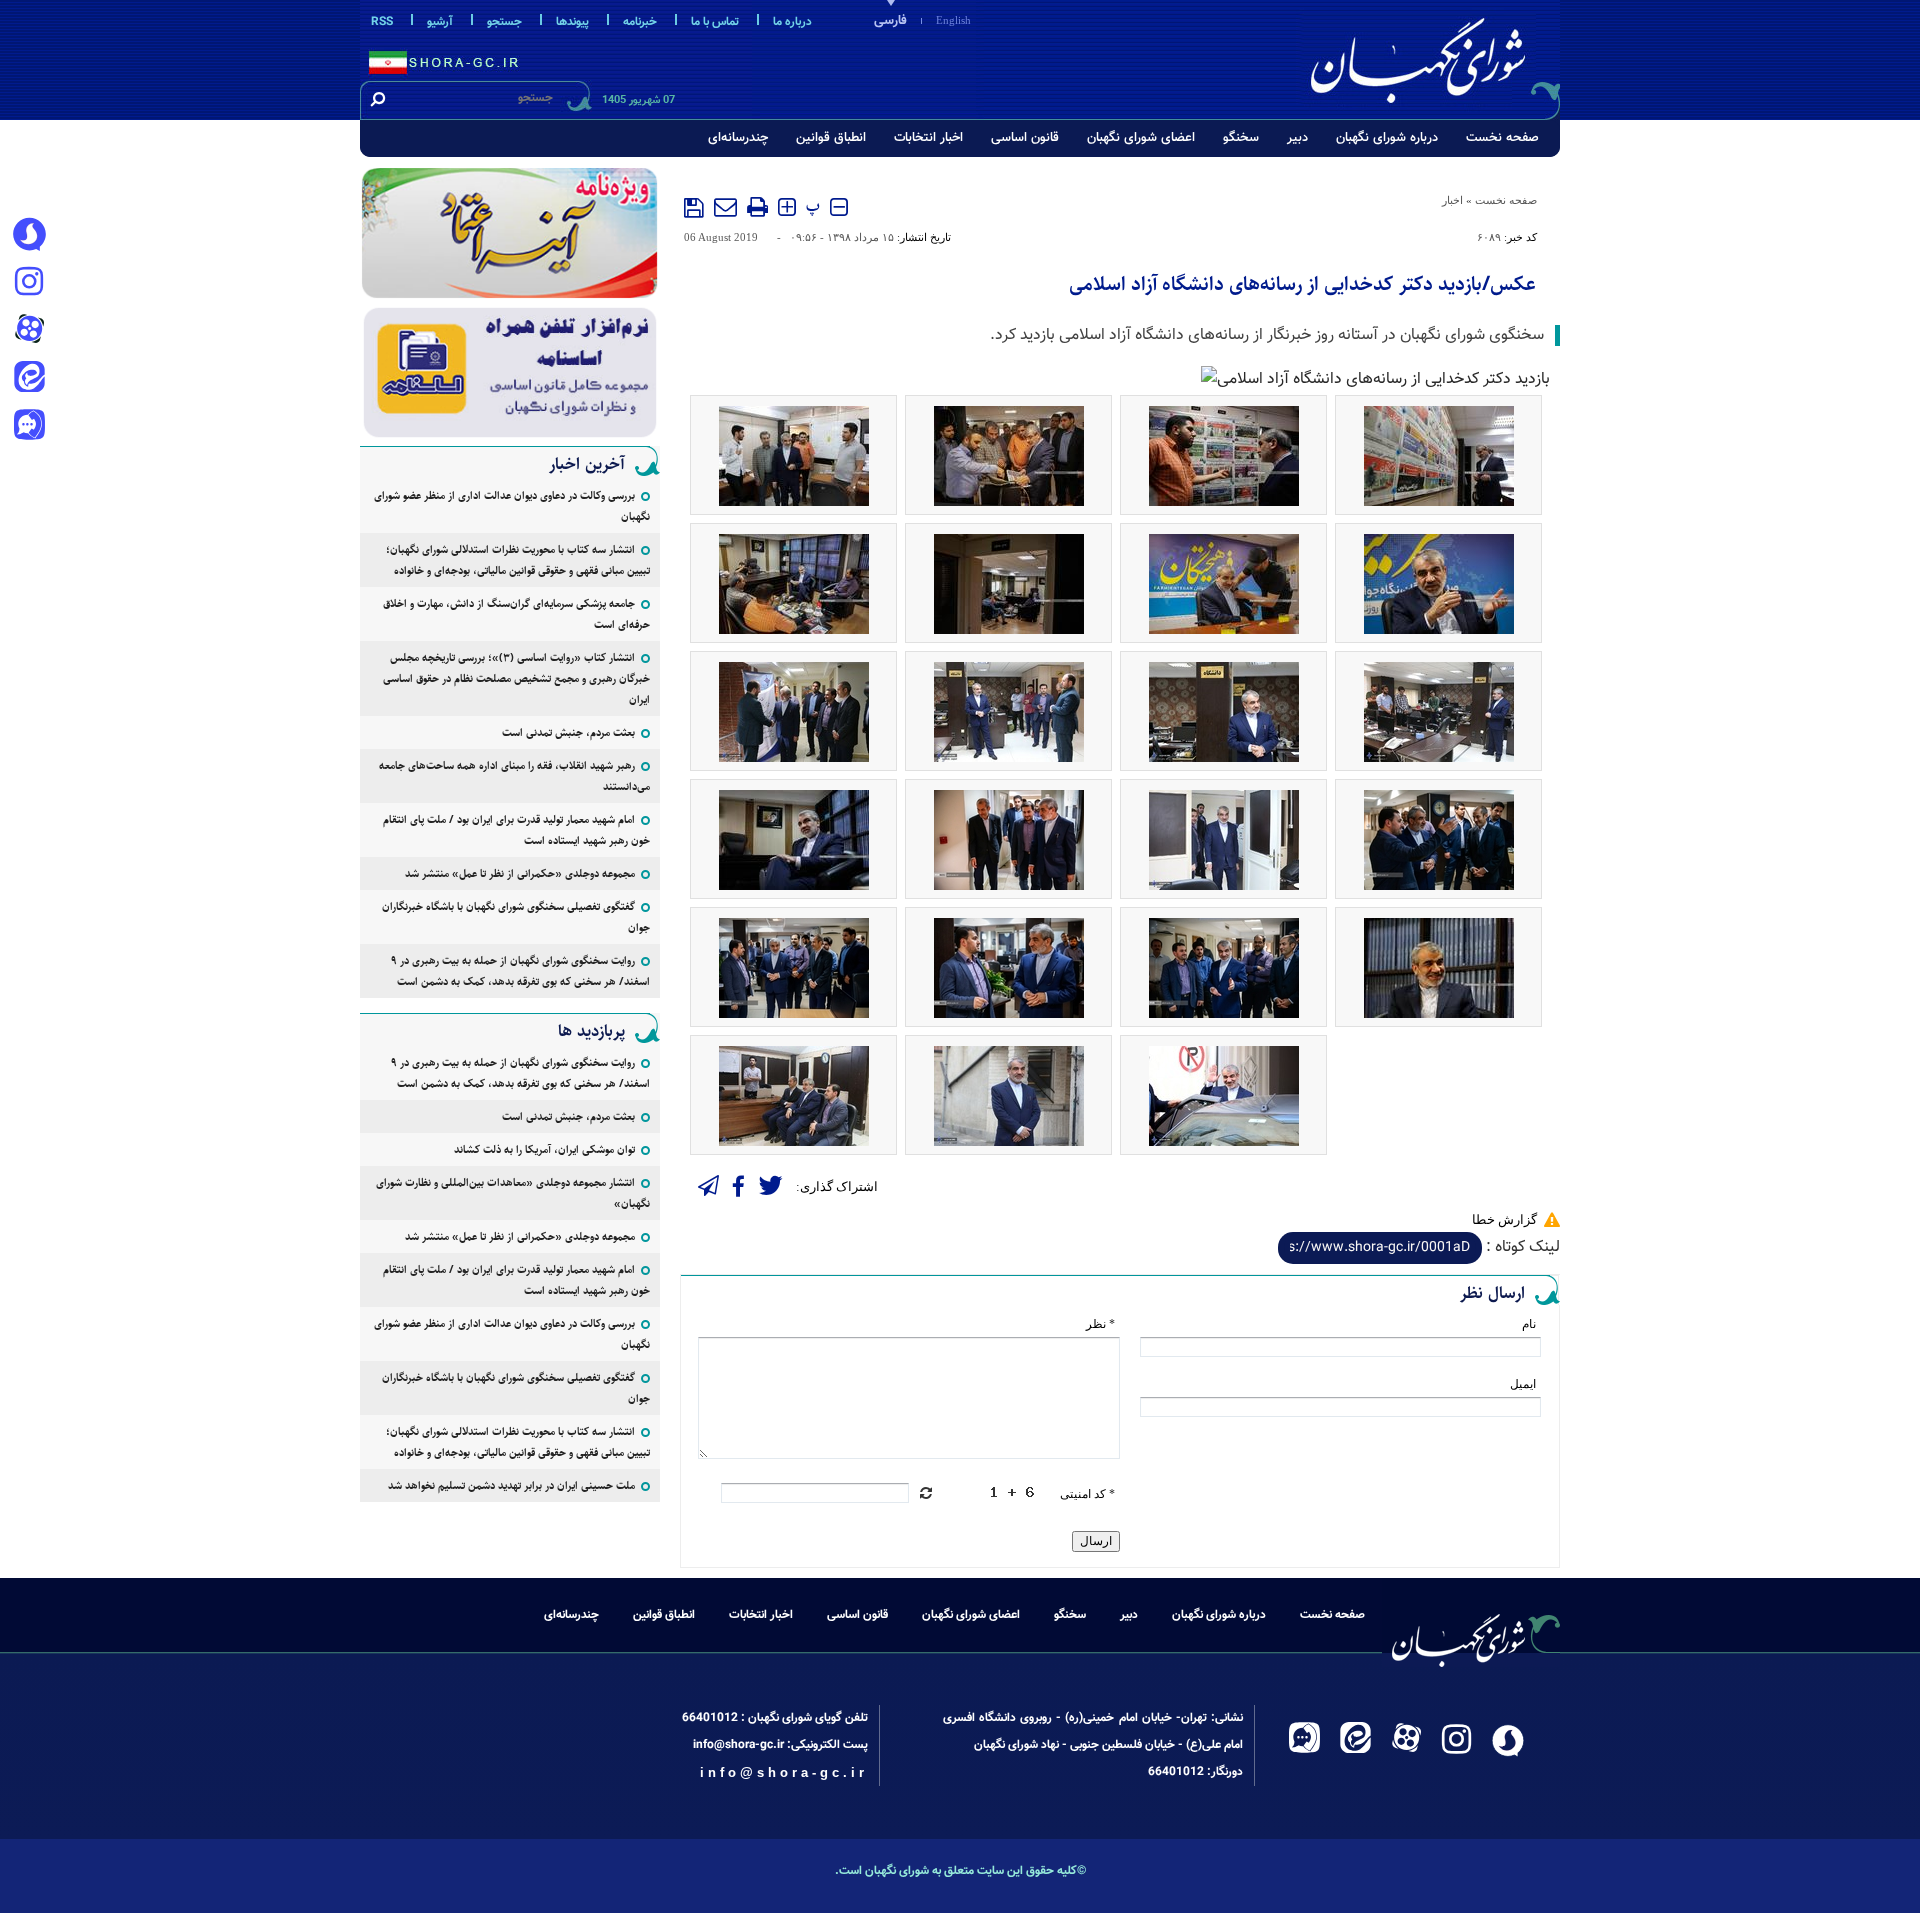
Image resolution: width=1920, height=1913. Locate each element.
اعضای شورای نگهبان (1141, 138)
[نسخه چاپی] (757, 207)
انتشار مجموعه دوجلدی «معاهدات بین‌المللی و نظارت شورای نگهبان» (513, 1193)
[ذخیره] (694, 208)
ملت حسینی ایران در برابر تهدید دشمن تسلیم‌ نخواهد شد (511, 1485)
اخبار (1452, 200)
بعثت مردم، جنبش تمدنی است (568, 732)
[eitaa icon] (29, 379)
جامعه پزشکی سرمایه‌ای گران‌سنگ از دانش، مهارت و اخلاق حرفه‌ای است (516, 614)
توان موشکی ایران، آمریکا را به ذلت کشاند (544, 1149)
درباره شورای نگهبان (1387, 138)
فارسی (890, 21)
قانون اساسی (1025, 138)
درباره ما (792, 22)
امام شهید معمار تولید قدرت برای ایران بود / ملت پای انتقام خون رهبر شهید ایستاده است (516, 830)
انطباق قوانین (831, 138)
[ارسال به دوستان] (725, 207)
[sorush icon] (29, 235)
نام (1529, 1324)
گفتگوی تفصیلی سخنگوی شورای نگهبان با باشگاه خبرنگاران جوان (516, 917)
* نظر (1100, 1324)
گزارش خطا (1504, 1219)
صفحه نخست (1502, 138)
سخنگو (1241, 138)
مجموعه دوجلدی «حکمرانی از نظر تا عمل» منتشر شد (520, 873)
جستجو (504, 22)
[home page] (1432, 56)
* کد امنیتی (1087, 1494)
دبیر (1297, 138)
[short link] (1380, 1248)
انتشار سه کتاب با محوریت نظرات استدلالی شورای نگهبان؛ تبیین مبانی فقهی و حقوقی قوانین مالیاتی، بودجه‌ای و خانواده (518, 560)
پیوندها (572, 22)
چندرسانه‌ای (738, 138)
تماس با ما (715, 22)
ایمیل (1523, 1384)
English (953, 20)
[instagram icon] (29, 283)
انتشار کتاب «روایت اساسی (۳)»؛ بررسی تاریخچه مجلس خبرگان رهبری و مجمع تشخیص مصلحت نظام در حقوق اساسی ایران (516, 678)
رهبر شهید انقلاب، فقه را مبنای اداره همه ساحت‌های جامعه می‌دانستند (514, 776)
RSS (382, 22)
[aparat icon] (29, 331)
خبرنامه (640, 22)
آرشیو (440, 22)
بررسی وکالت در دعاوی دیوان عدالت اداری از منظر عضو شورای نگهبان (512, 506)
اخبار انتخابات (928, 138)
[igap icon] (29, 427)
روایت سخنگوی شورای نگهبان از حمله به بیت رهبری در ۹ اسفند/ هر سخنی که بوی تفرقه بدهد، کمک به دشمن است (520, 971)
